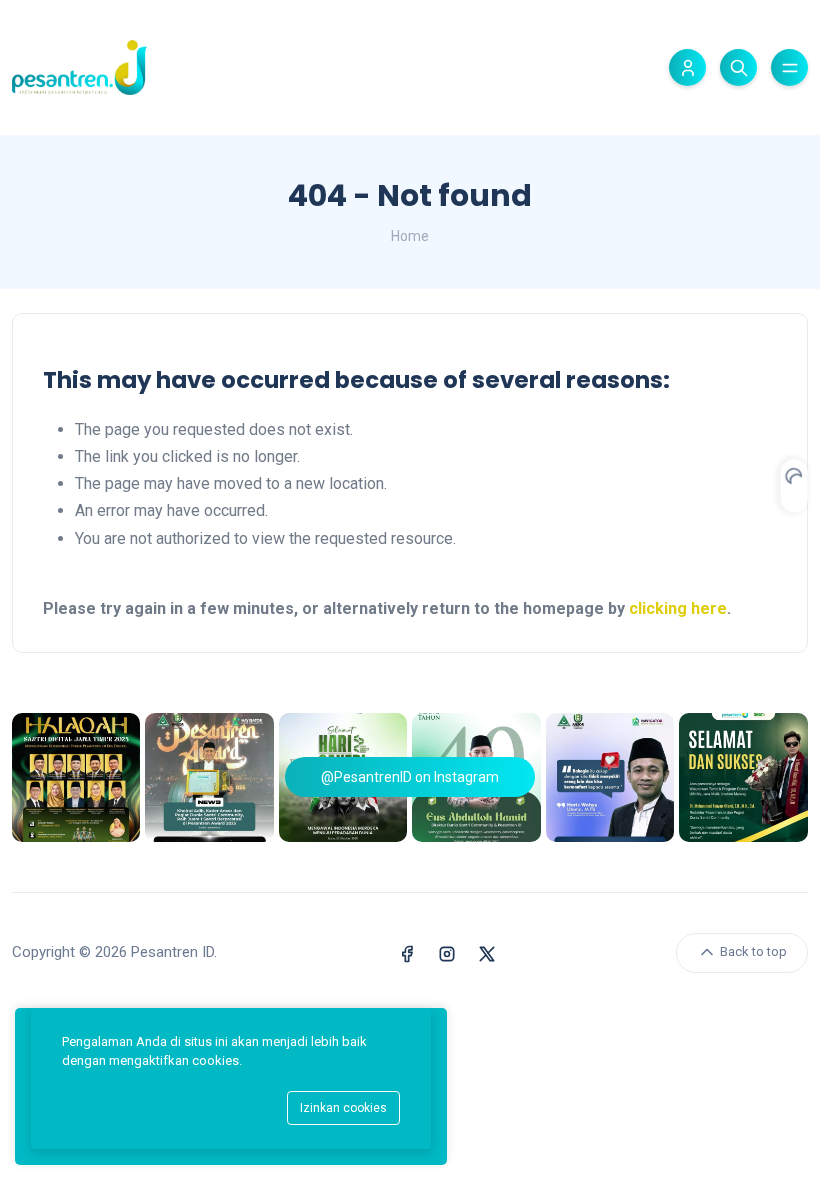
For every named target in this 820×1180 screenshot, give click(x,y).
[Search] (738, 67)
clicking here (678, 608)
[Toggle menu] (789, 67)
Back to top (752, 951)
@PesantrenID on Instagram (410, 777)
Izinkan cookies (343, 1108)
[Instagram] (447, 952)
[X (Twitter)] (487, 952)
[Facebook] (407, 952)
